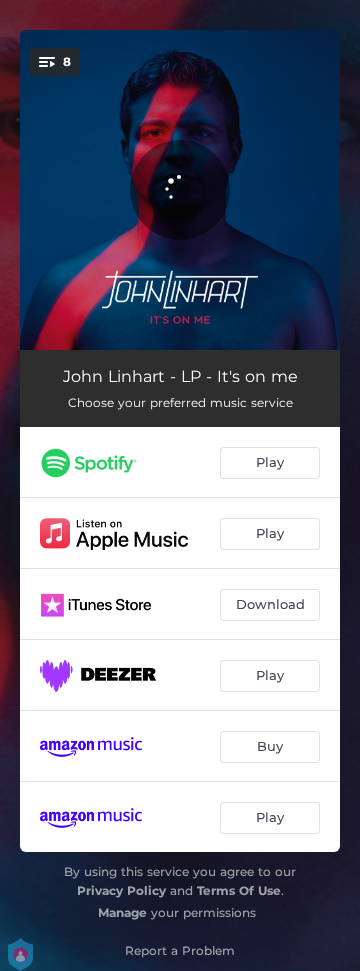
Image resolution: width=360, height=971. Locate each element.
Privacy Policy (121, 890)
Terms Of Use (239, 890)
